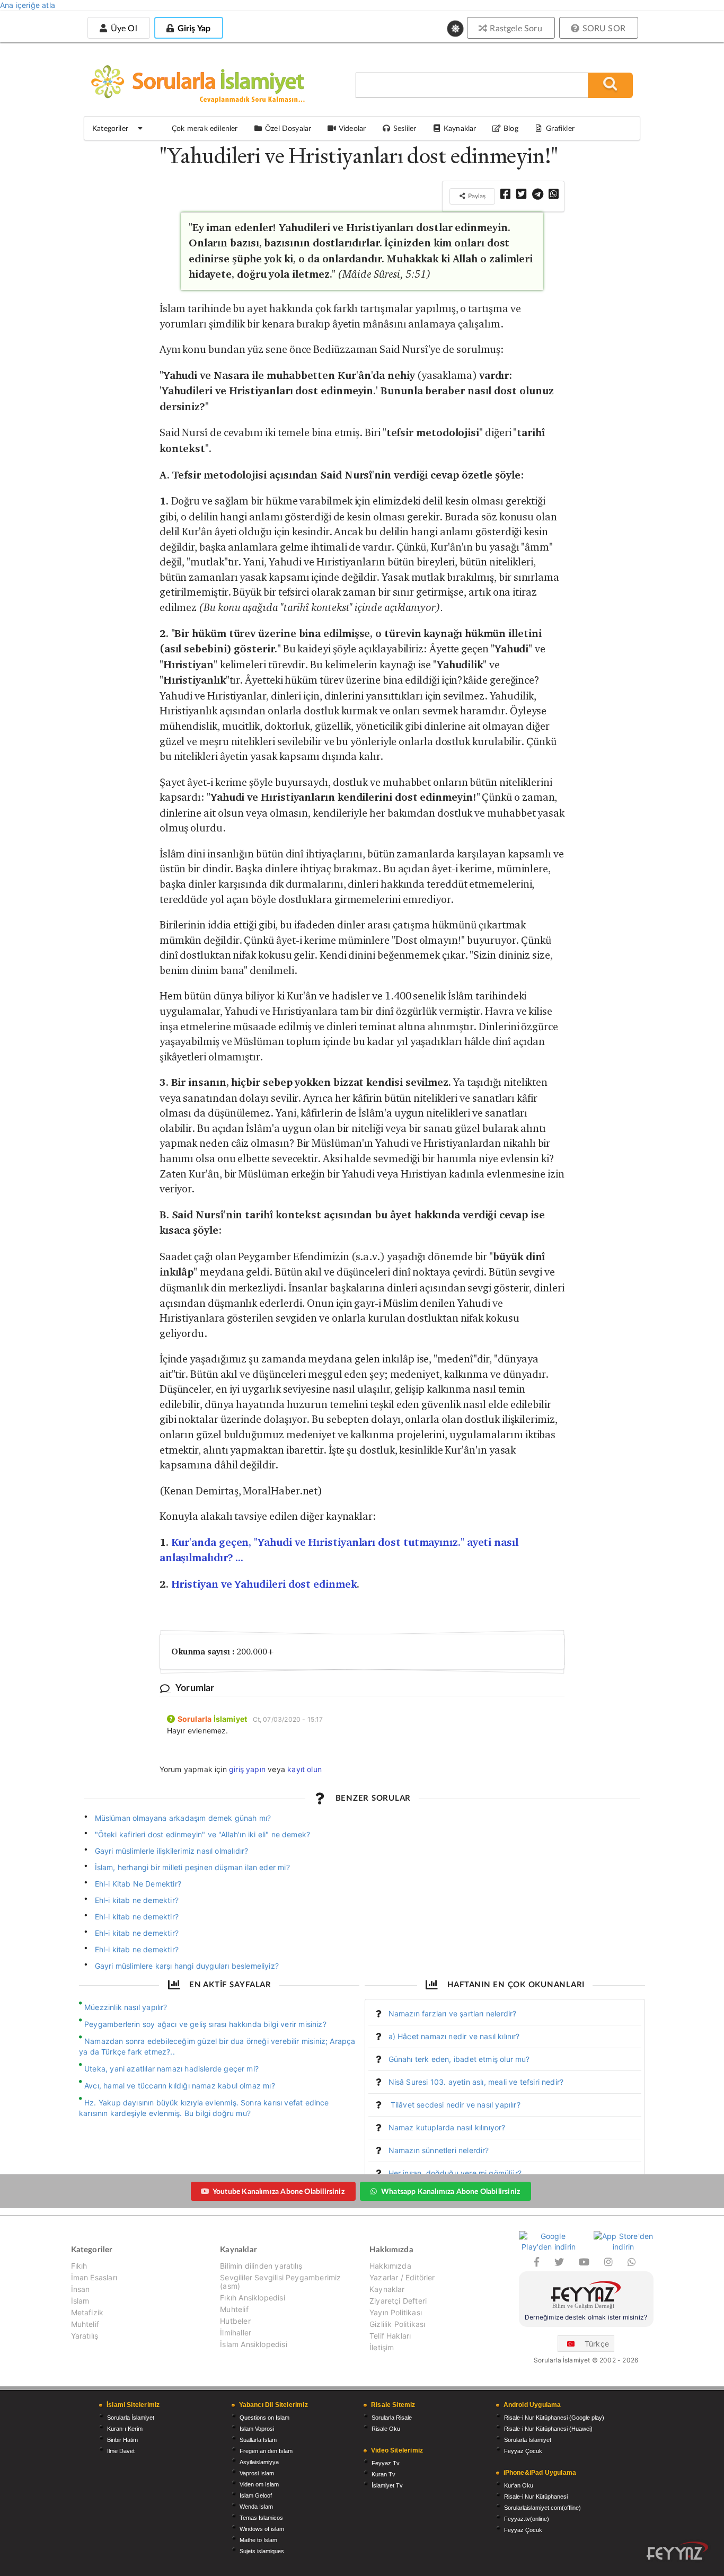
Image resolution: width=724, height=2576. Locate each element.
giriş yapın (247, 1769)
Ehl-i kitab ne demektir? (137, 1900)
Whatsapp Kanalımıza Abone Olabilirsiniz (451, 2191)
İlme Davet (121, 2451)
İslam (80, 2301)
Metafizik (87, 2312)
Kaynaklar (387, 2289)
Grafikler (560, 128)
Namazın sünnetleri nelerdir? (439, 2150)
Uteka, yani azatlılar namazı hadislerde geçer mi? (171, 2069)
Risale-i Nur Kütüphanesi (536, 2497)
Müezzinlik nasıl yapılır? (126, 2007)
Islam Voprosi (257, 2429)
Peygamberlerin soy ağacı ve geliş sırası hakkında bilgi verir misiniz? (205, 2024)
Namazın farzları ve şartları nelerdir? (453, 2013)
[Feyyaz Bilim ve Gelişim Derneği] (586, 2296)
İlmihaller (236, 2332)
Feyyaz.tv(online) (527, 2519)
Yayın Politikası (396, 2312)
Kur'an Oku (519, 2485)
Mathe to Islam (258, 2540)
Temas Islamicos (261, 2518)
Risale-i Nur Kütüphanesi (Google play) (554, 2418)
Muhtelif (85, 2324)
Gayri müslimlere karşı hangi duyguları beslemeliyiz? (187, 1966)
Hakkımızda (390, 2266)
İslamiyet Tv (387, 2485)
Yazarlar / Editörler (402, 2277)
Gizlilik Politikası (397, 2324)
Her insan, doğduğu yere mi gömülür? (455, 2173)
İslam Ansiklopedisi (253, 2344)
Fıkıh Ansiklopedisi (252, 2298)
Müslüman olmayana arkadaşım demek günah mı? (183, 1818)
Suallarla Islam (258, 2440)
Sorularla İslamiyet (131, 2418)
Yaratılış (85, 2336)
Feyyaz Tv (386, 2463)
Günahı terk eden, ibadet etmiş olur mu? (459, 2059)
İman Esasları (94, 2277)
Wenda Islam (256, 2507)
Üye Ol (122, 28)
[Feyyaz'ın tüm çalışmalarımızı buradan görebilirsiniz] (677, 2551)
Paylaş (476, 196)
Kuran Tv (383, 2474)
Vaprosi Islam (257, 2473)
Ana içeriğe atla (28, 5)
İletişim (382, 2347)
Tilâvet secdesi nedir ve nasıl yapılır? (454, 2105)
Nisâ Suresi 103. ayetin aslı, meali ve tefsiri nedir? (476, 2082)
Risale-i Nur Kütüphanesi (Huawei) (548, 2429)
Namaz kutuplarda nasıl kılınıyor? (447, 2127)
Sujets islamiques (262, 2551)
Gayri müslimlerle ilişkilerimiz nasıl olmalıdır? (172, 1851)
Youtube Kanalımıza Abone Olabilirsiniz (279, 2191)
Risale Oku (386, 2429)
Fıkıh (79, 2266)
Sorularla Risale (392, 2418)
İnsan (81, 2289)
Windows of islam (262, 2529)
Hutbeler (235, 2321)
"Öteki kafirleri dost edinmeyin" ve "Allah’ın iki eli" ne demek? (203, 1834)
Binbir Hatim (122, 2440)
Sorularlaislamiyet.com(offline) (542, 2508)
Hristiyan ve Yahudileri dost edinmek (264, 1584)
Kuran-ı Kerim (125, 2429)
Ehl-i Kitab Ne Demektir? (138, 1884)
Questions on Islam (264, 2418)
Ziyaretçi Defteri (398, 2301)
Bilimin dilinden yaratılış (261, 2266)
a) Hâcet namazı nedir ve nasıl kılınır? (454, 2036)
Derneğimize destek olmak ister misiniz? (586, 2317)
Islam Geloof (256, 2495)
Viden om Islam (259, 2484)
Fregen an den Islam (266, 2451)
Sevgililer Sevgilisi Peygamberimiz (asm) (280, 2282)
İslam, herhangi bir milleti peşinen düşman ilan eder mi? (192, 1867)
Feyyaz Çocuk (523, 2451)
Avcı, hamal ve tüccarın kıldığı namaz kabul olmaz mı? (180, 2086)
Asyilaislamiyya (259, 2462)
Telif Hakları (390, 2336)
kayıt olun (304, 1769)
